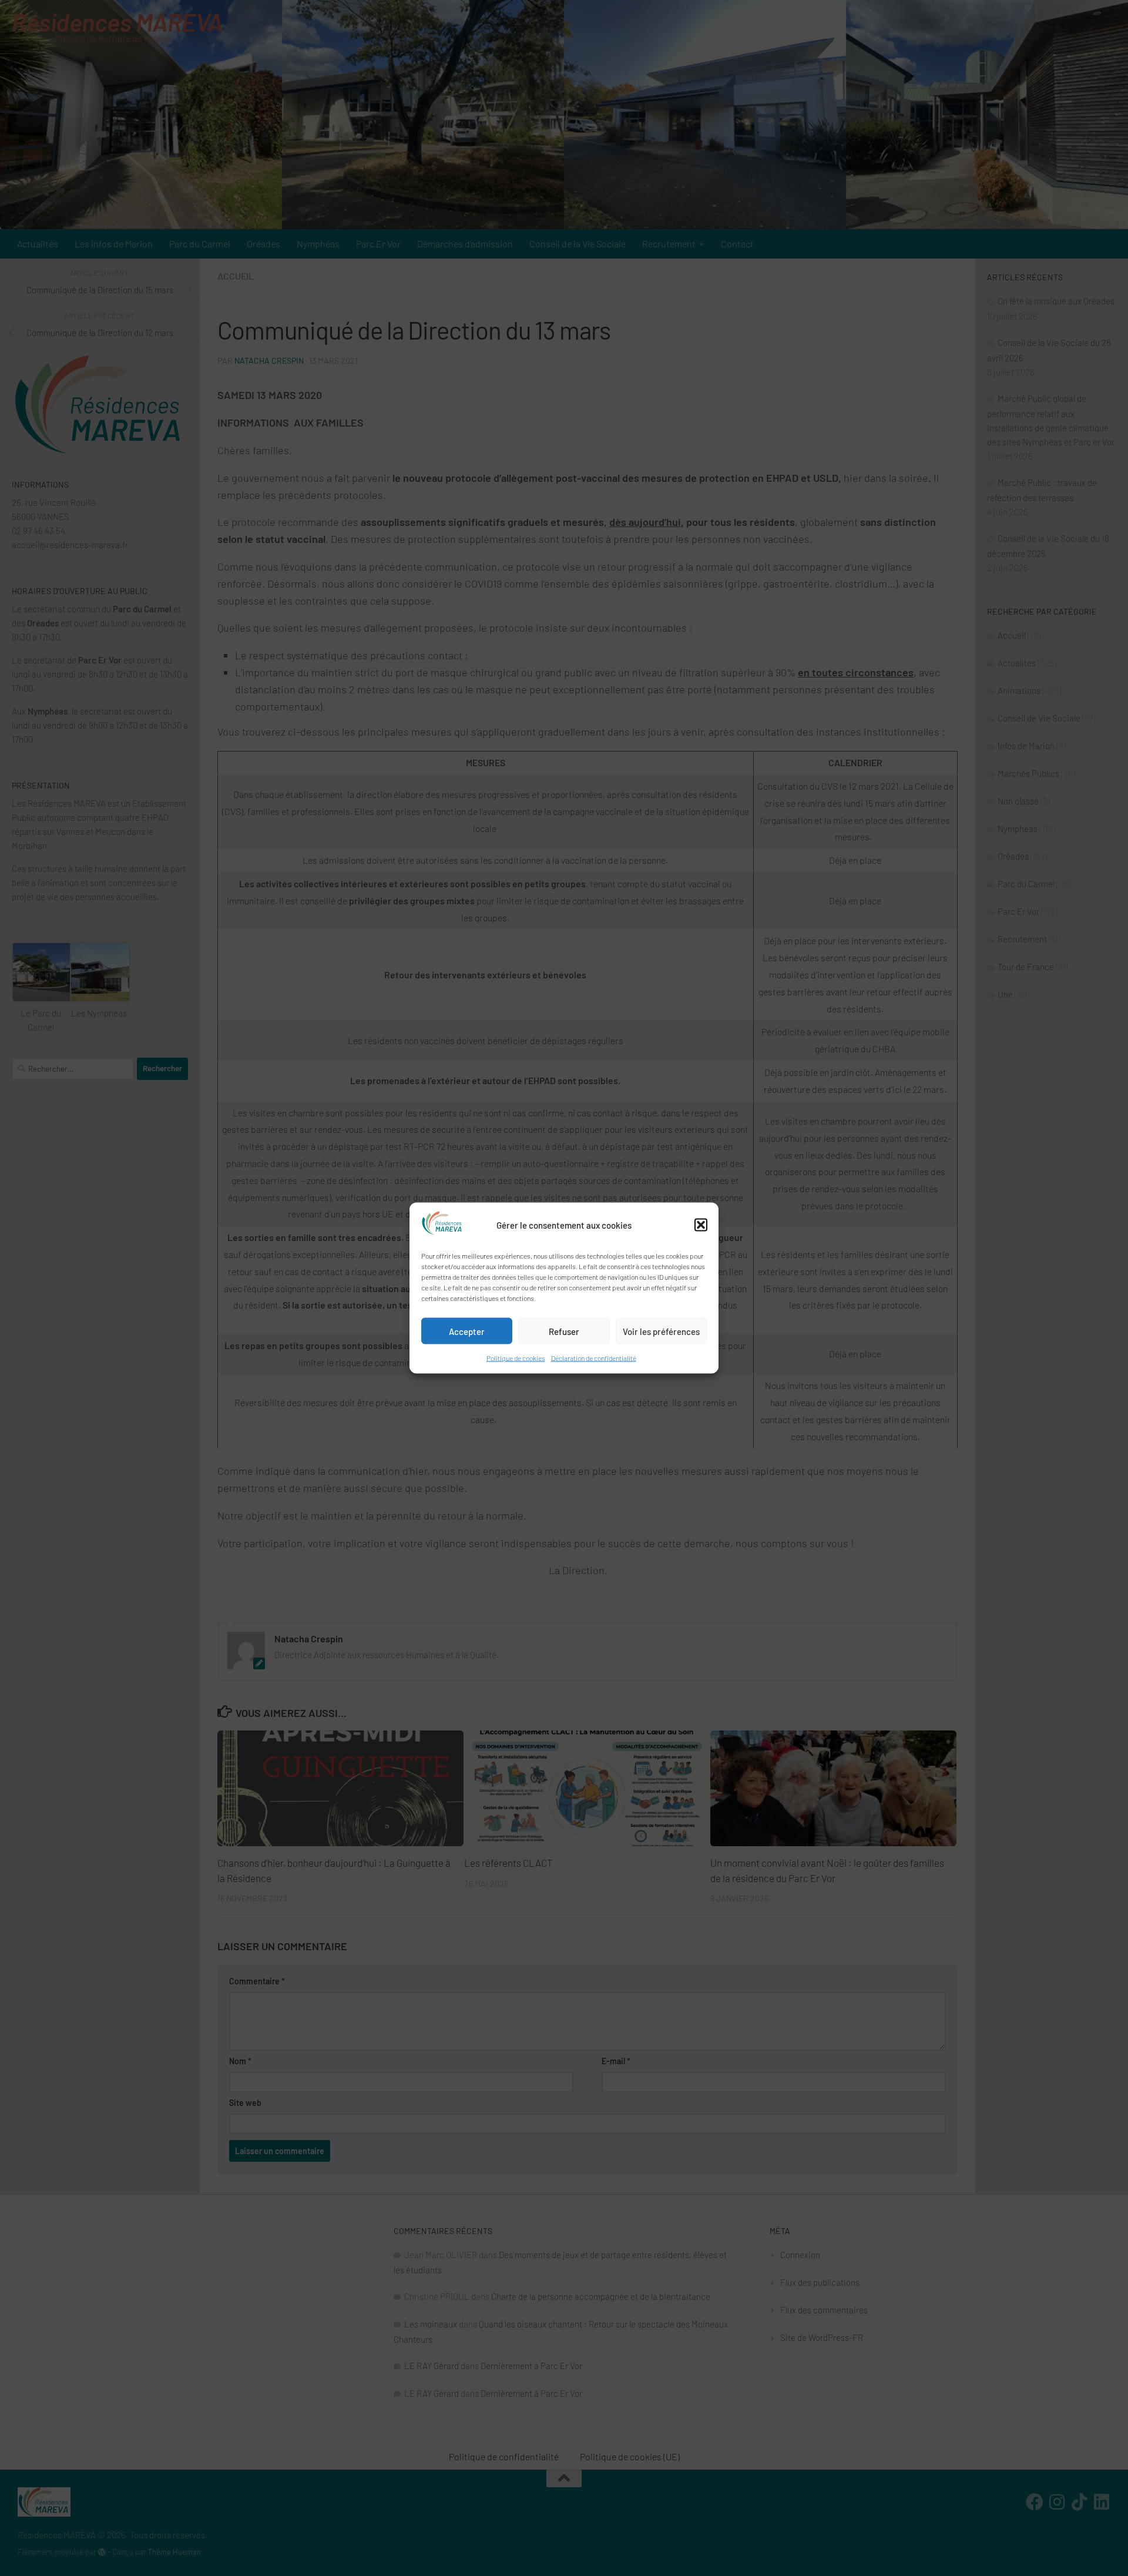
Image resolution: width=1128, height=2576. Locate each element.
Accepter (467, 1331)
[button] (701, 1225)
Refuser (564, 1331)
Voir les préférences (661, 1331)
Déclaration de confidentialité (594, 1358)
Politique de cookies (516, 1358)
